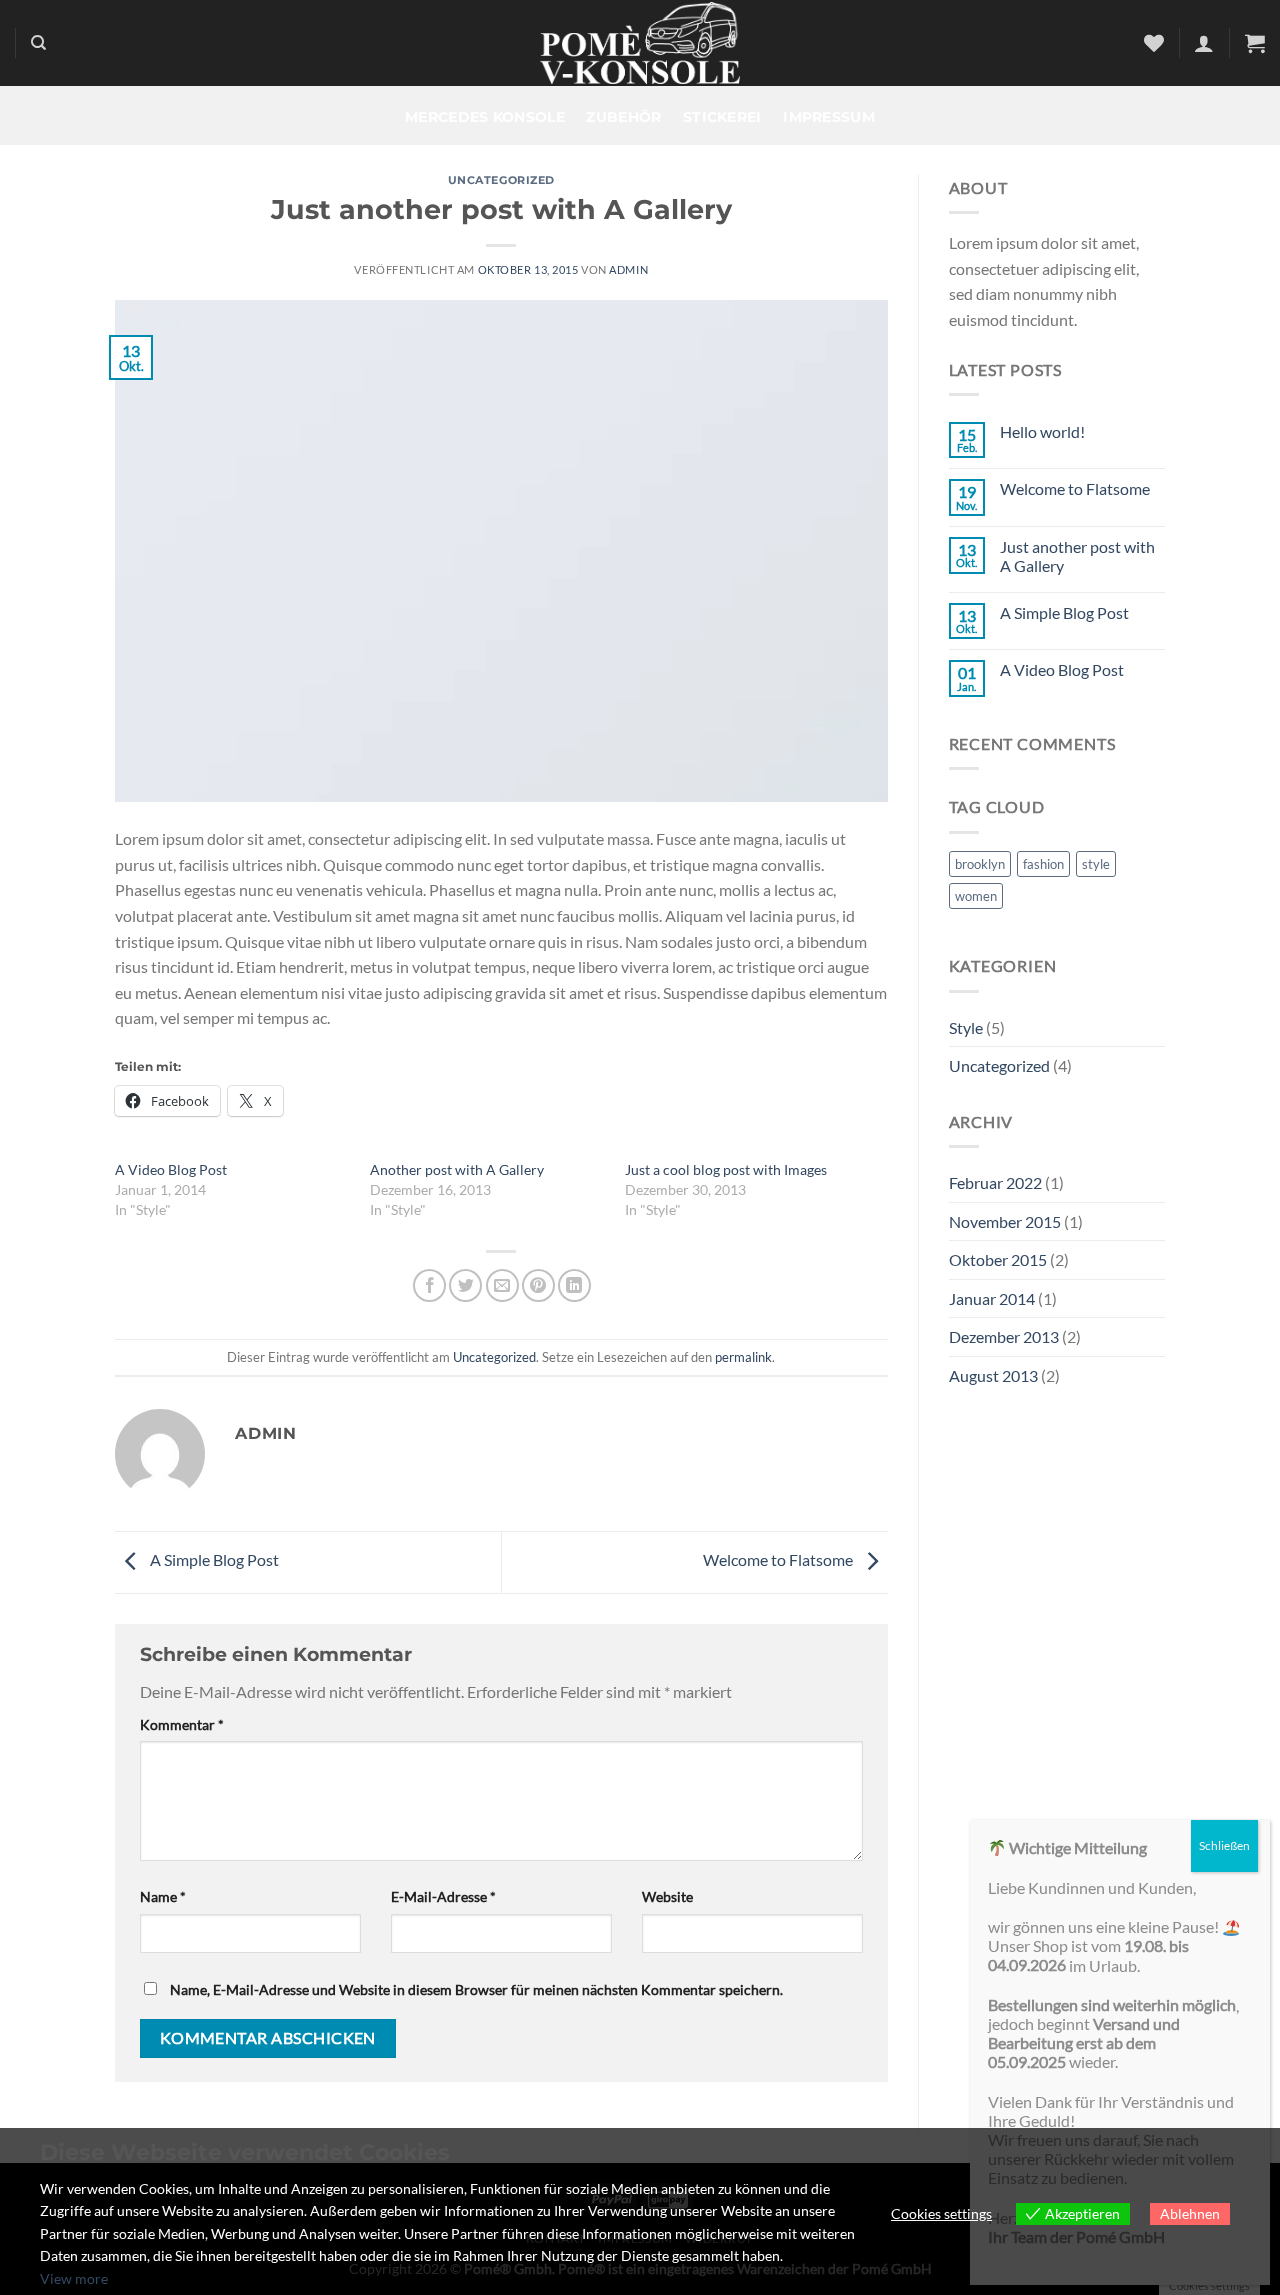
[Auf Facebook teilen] (429, 1285)
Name (163, 1896)
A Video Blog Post (171, 1169)
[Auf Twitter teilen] (465, 1285)
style (1096, 864)
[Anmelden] (1204, 43)
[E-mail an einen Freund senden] (502, 1285)
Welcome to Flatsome (779, 1559)
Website (667, 1896)
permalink (743, 1357)
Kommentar (182, 1724)
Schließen (1224, 1845)
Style (966, 1027)
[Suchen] (38, 43)
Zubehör (623, 117)
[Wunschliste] (1154, 43)
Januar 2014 (992, 1298)
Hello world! (1042, 431)
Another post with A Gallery (457, 1169)
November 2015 (1005, 1221)
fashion (1043, 864)
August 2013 (993, 1375)
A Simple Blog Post (213, 1559)
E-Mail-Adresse (443, 1896)
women (976, 896)
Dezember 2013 (1004, 1336)
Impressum (829, 117)
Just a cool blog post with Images (726, 1169)
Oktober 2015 (998, 1259)
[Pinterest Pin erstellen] (538, 1285)
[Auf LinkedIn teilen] (574, 1285)
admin (628, 269)
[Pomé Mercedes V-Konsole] (640, 43)
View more (74, 2278)
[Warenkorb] (1255, 43)
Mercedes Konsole (485, 117)
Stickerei (722, 117)
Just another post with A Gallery (1077, 556)
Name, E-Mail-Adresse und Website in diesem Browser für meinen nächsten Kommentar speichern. (476, 1989)
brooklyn (980, 864)
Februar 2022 (995, 1182)
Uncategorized (501, 180)
